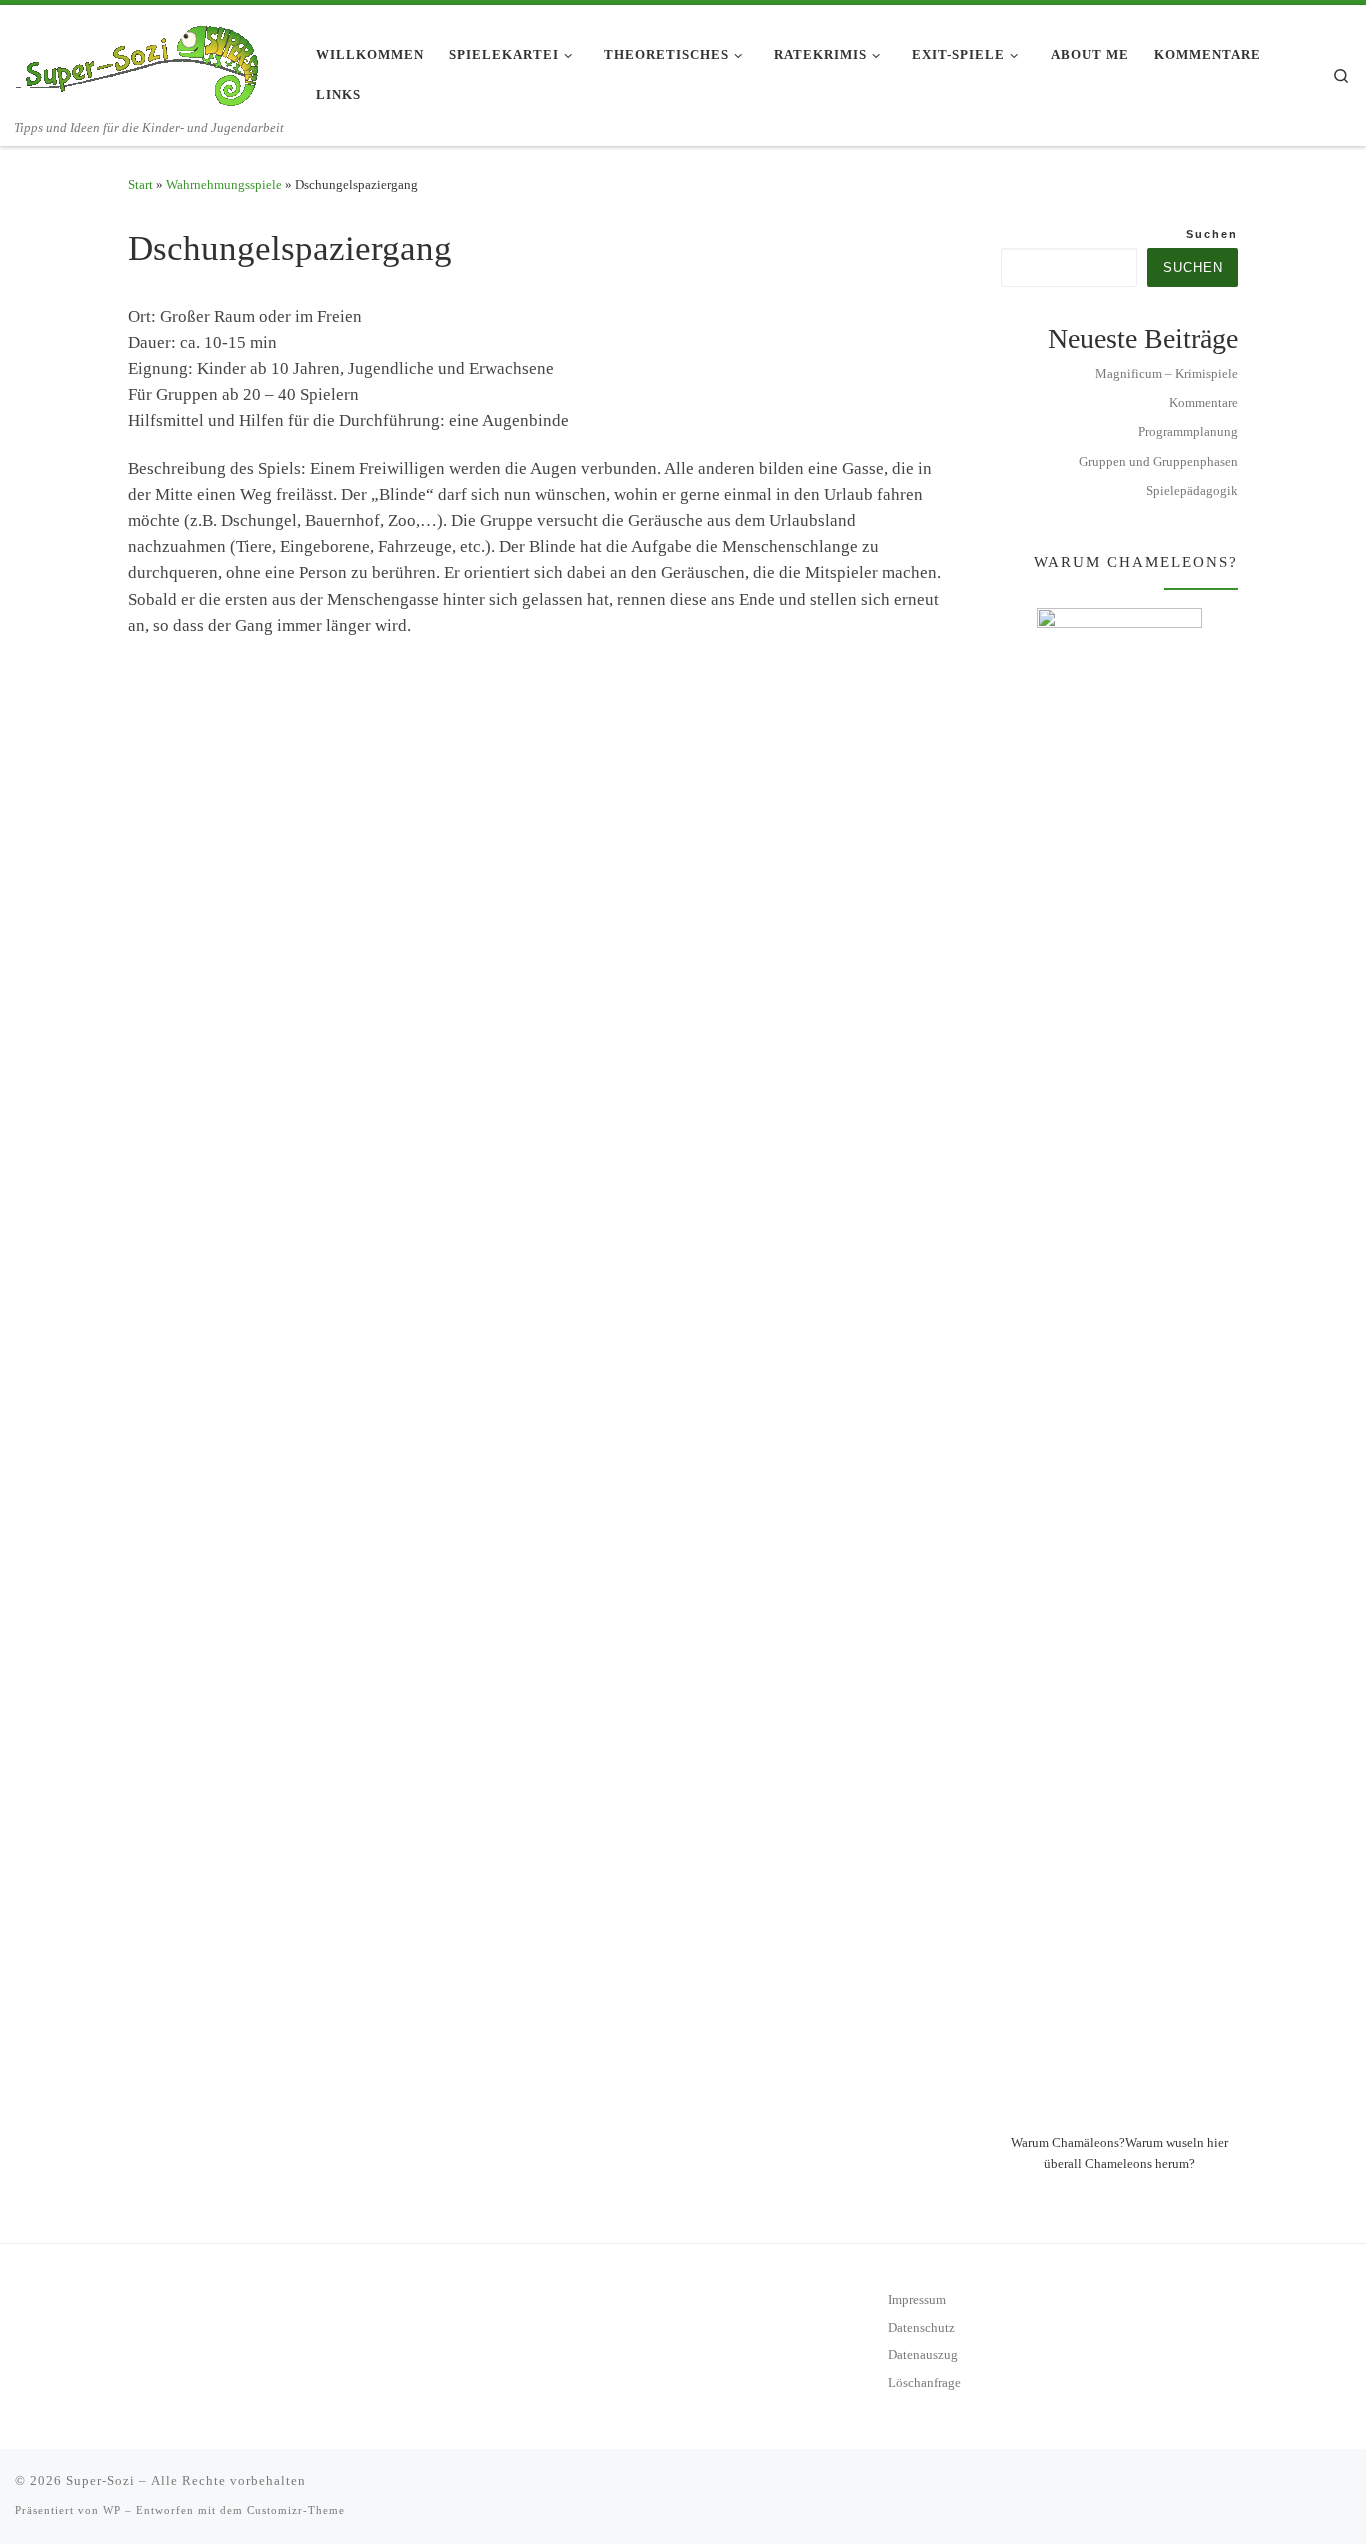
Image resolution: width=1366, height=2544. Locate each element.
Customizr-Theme (296, 2510)
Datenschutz (921, 2328)
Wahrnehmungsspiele (224, 184)
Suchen (1212, 234)
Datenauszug (923, 2355)
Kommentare (1203, 402)
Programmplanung (1188, 431)
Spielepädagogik (1192, 490)
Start (140, 184)
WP (112, 2510)
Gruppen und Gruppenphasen (1158, 461)
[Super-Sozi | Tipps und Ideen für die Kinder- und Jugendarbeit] (140, 61)
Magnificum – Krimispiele (1166, 373)
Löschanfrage (924, 2383)
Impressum (917, 2300)
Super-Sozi (100, 2480)
